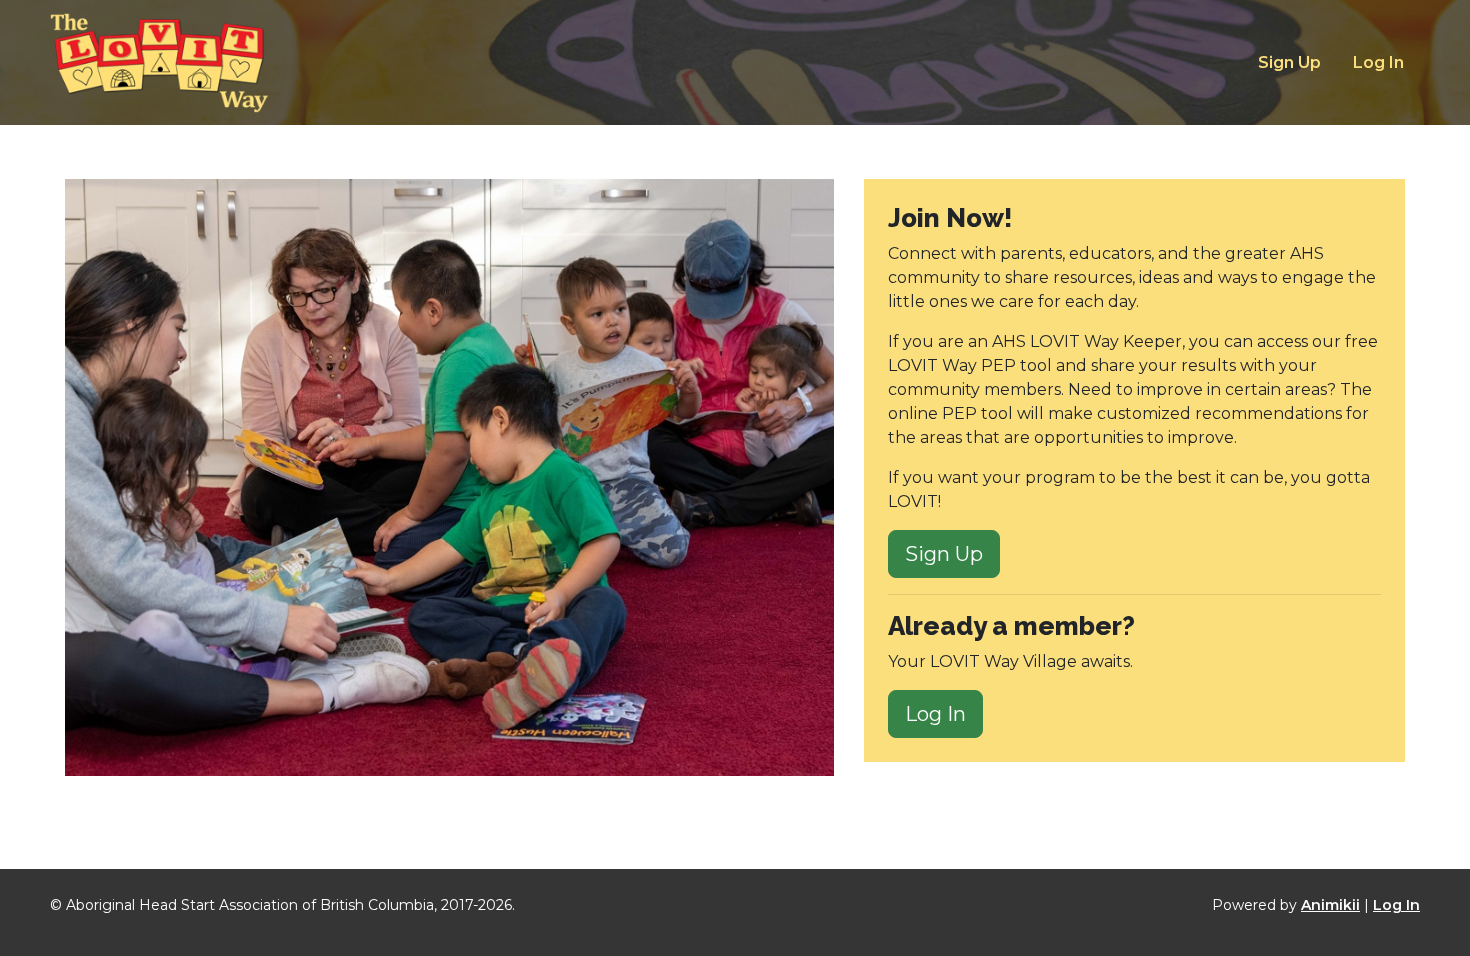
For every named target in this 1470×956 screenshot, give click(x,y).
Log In (1378, 62)
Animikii (1330, 905)
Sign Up (1289, 62)
